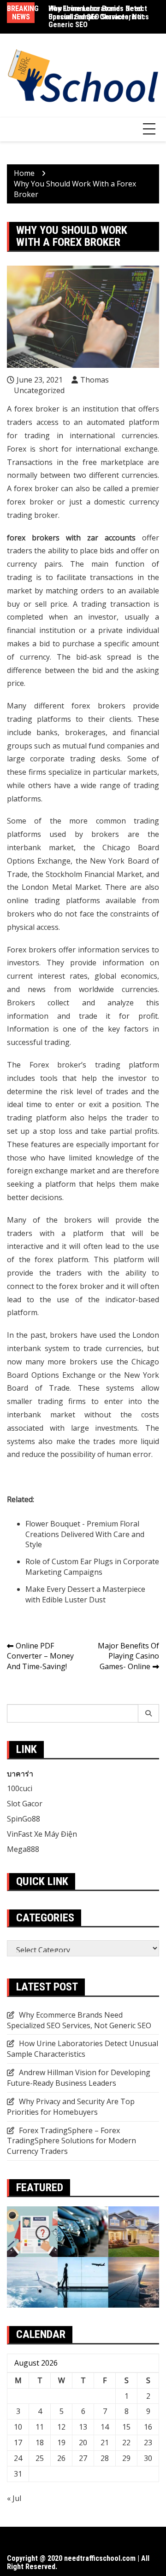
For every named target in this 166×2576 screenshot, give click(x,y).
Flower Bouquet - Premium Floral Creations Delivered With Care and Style (85, 1534)
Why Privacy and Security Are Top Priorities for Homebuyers (71, 2107)
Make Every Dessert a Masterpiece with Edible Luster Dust (85, 1594)
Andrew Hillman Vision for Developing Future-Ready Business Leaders (79, 2078)
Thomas (95, 380)
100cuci (20, 1788)
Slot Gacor (25, 1804)
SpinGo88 (24, 1819)
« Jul (14, 2498)
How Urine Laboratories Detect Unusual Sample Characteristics (83, 2049)
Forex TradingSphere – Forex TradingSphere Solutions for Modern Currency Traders (71, 2141)
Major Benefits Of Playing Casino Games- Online (128, 1656)
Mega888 (23, 1849)
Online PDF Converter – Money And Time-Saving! (40, 1656)
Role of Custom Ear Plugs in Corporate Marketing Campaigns (92, 1567)
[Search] (149, 1713)
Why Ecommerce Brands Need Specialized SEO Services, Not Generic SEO (96, 17)
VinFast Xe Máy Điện (42, 1834)
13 (83, 2427)
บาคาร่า (20, 1774)
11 (40, 2427)
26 (61, 2458)
